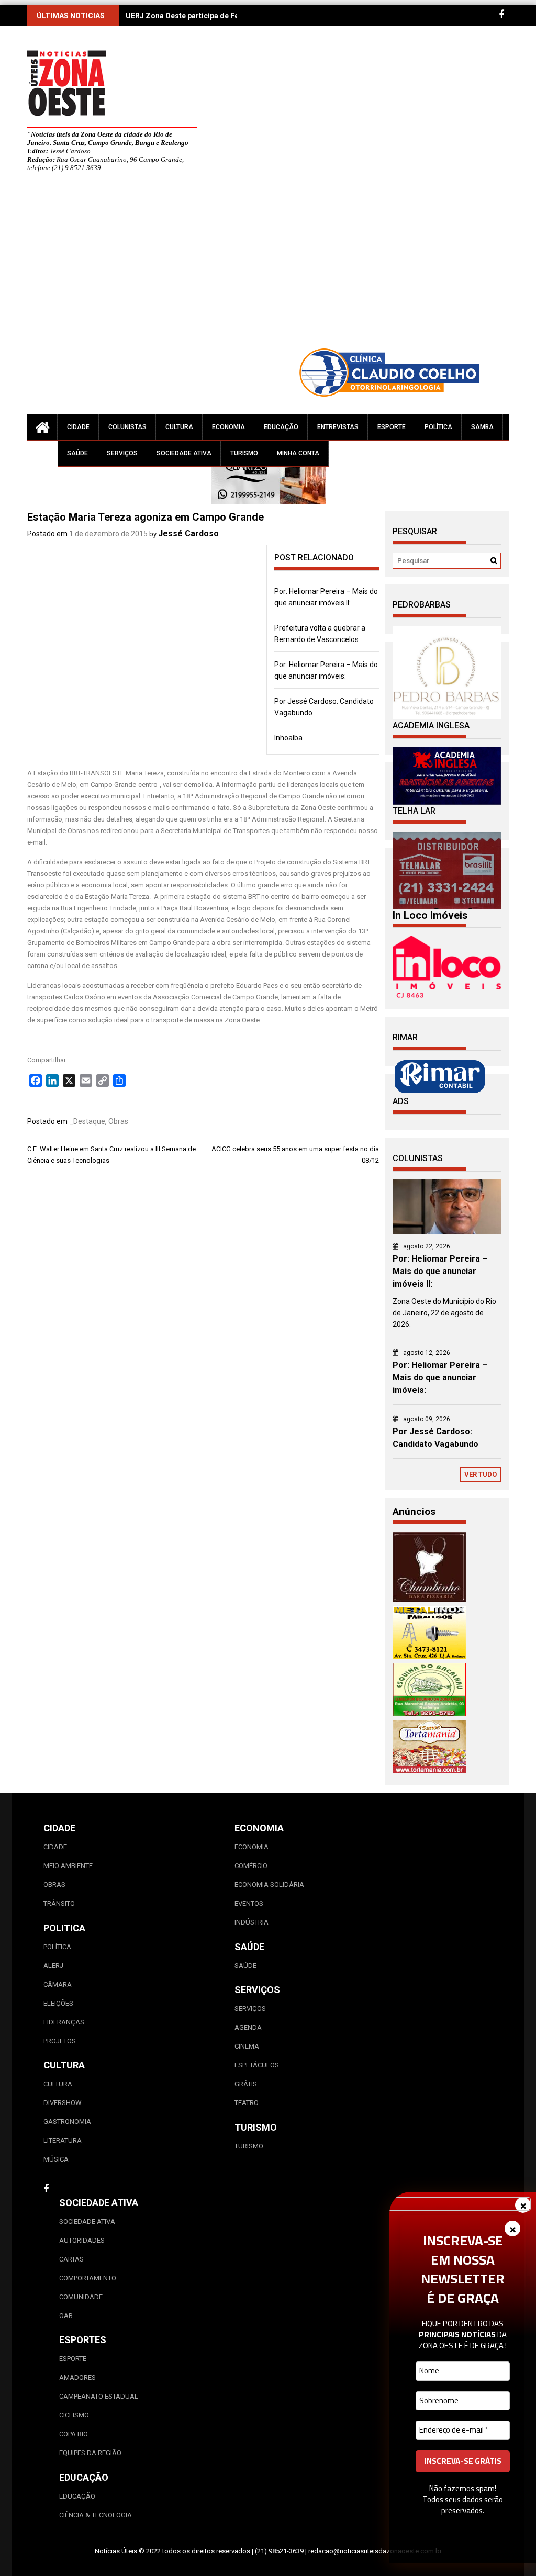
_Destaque (87, 1121)
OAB (66, 2316)
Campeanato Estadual (99, 2396)
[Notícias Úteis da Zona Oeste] (42, 427)
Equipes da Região (90, 2453)
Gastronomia (67, 2122)
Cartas (71, 2259)
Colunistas (127, 427)
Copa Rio (74, 2434)
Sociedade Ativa (184, 453)
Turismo (244, 453)
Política (438, 427)
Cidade (78, 427)
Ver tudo (481, 1474)
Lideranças (64, 2022)
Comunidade (81, 2297)
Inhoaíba (288, 738)
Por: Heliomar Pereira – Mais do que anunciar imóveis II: (440, 1271)
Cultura (179, 427)
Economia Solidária (269, 1885)
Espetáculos (257, 2065)
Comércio (251, 1866)
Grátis (246, 2084)
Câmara (58, 1984)
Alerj (53, 1966)
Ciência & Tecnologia (96, 2515)
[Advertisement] (299, 264)
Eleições (58, 2003)
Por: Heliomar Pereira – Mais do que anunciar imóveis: (440, 1377)
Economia (228, 427)
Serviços (122, 453)
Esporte (392, 427)
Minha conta (298, 453)
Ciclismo (74, 2415)
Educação (281, 427)
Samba (482, 427)
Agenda (248, 2027)
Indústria (252, 1922)
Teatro (247, 2103)
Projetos (60, 2041)
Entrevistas (338, 427)
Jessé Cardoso (188, 533)
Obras (118, 1121)
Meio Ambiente (68, 1866)
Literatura (63, 2140)
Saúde (77, 453)
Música (56, 2159)
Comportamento (88, 2278)
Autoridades (82, 2240)
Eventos (249, 1903)
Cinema (247, 2046)
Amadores (77, 2377)
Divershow (63, 2103)
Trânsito (59, 1903)
